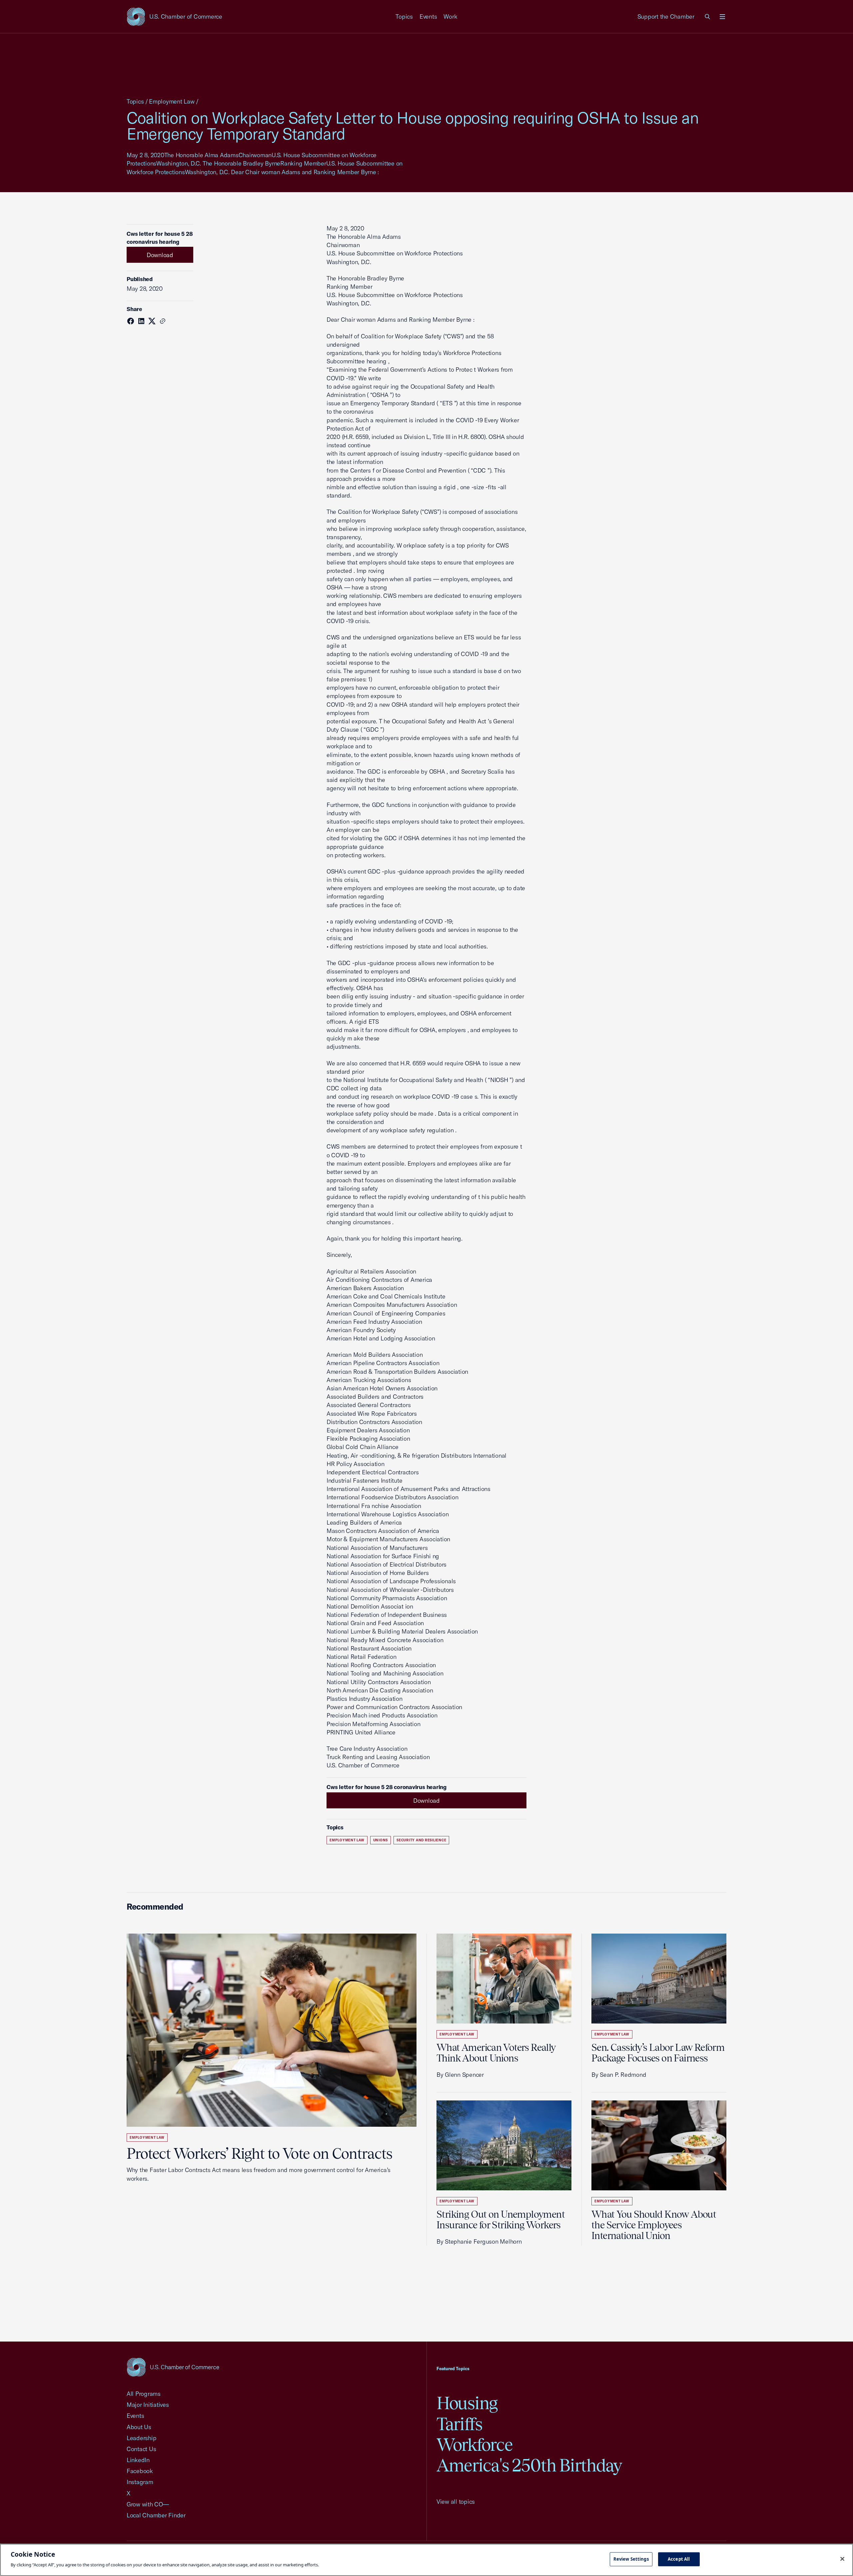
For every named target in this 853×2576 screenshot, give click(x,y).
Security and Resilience (421, 1840)
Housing (467, 2403)
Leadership (141, 2438)
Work (450, 16)
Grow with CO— (148, 2504)
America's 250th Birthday (529, 2465)
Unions (381, 1840)
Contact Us (141, 2449)
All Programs (144, 2394)
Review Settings (631, 2559)
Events (428, 16)
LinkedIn (138, 2460)
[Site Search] (708, 17)
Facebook (140, 2471)
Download (160, 255)
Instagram (140, 2482)
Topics (404, 16)
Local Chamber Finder (156, 2515)
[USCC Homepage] (173, 2367)
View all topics (456, 2502)
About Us (139, 2427)
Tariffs (459, 2424)
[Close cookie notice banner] (842, 2559)
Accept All (679, 2559)
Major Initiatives (148, 2405)
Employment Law (172, 101)
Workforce (474, 2445)
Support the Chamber (666, 16)
